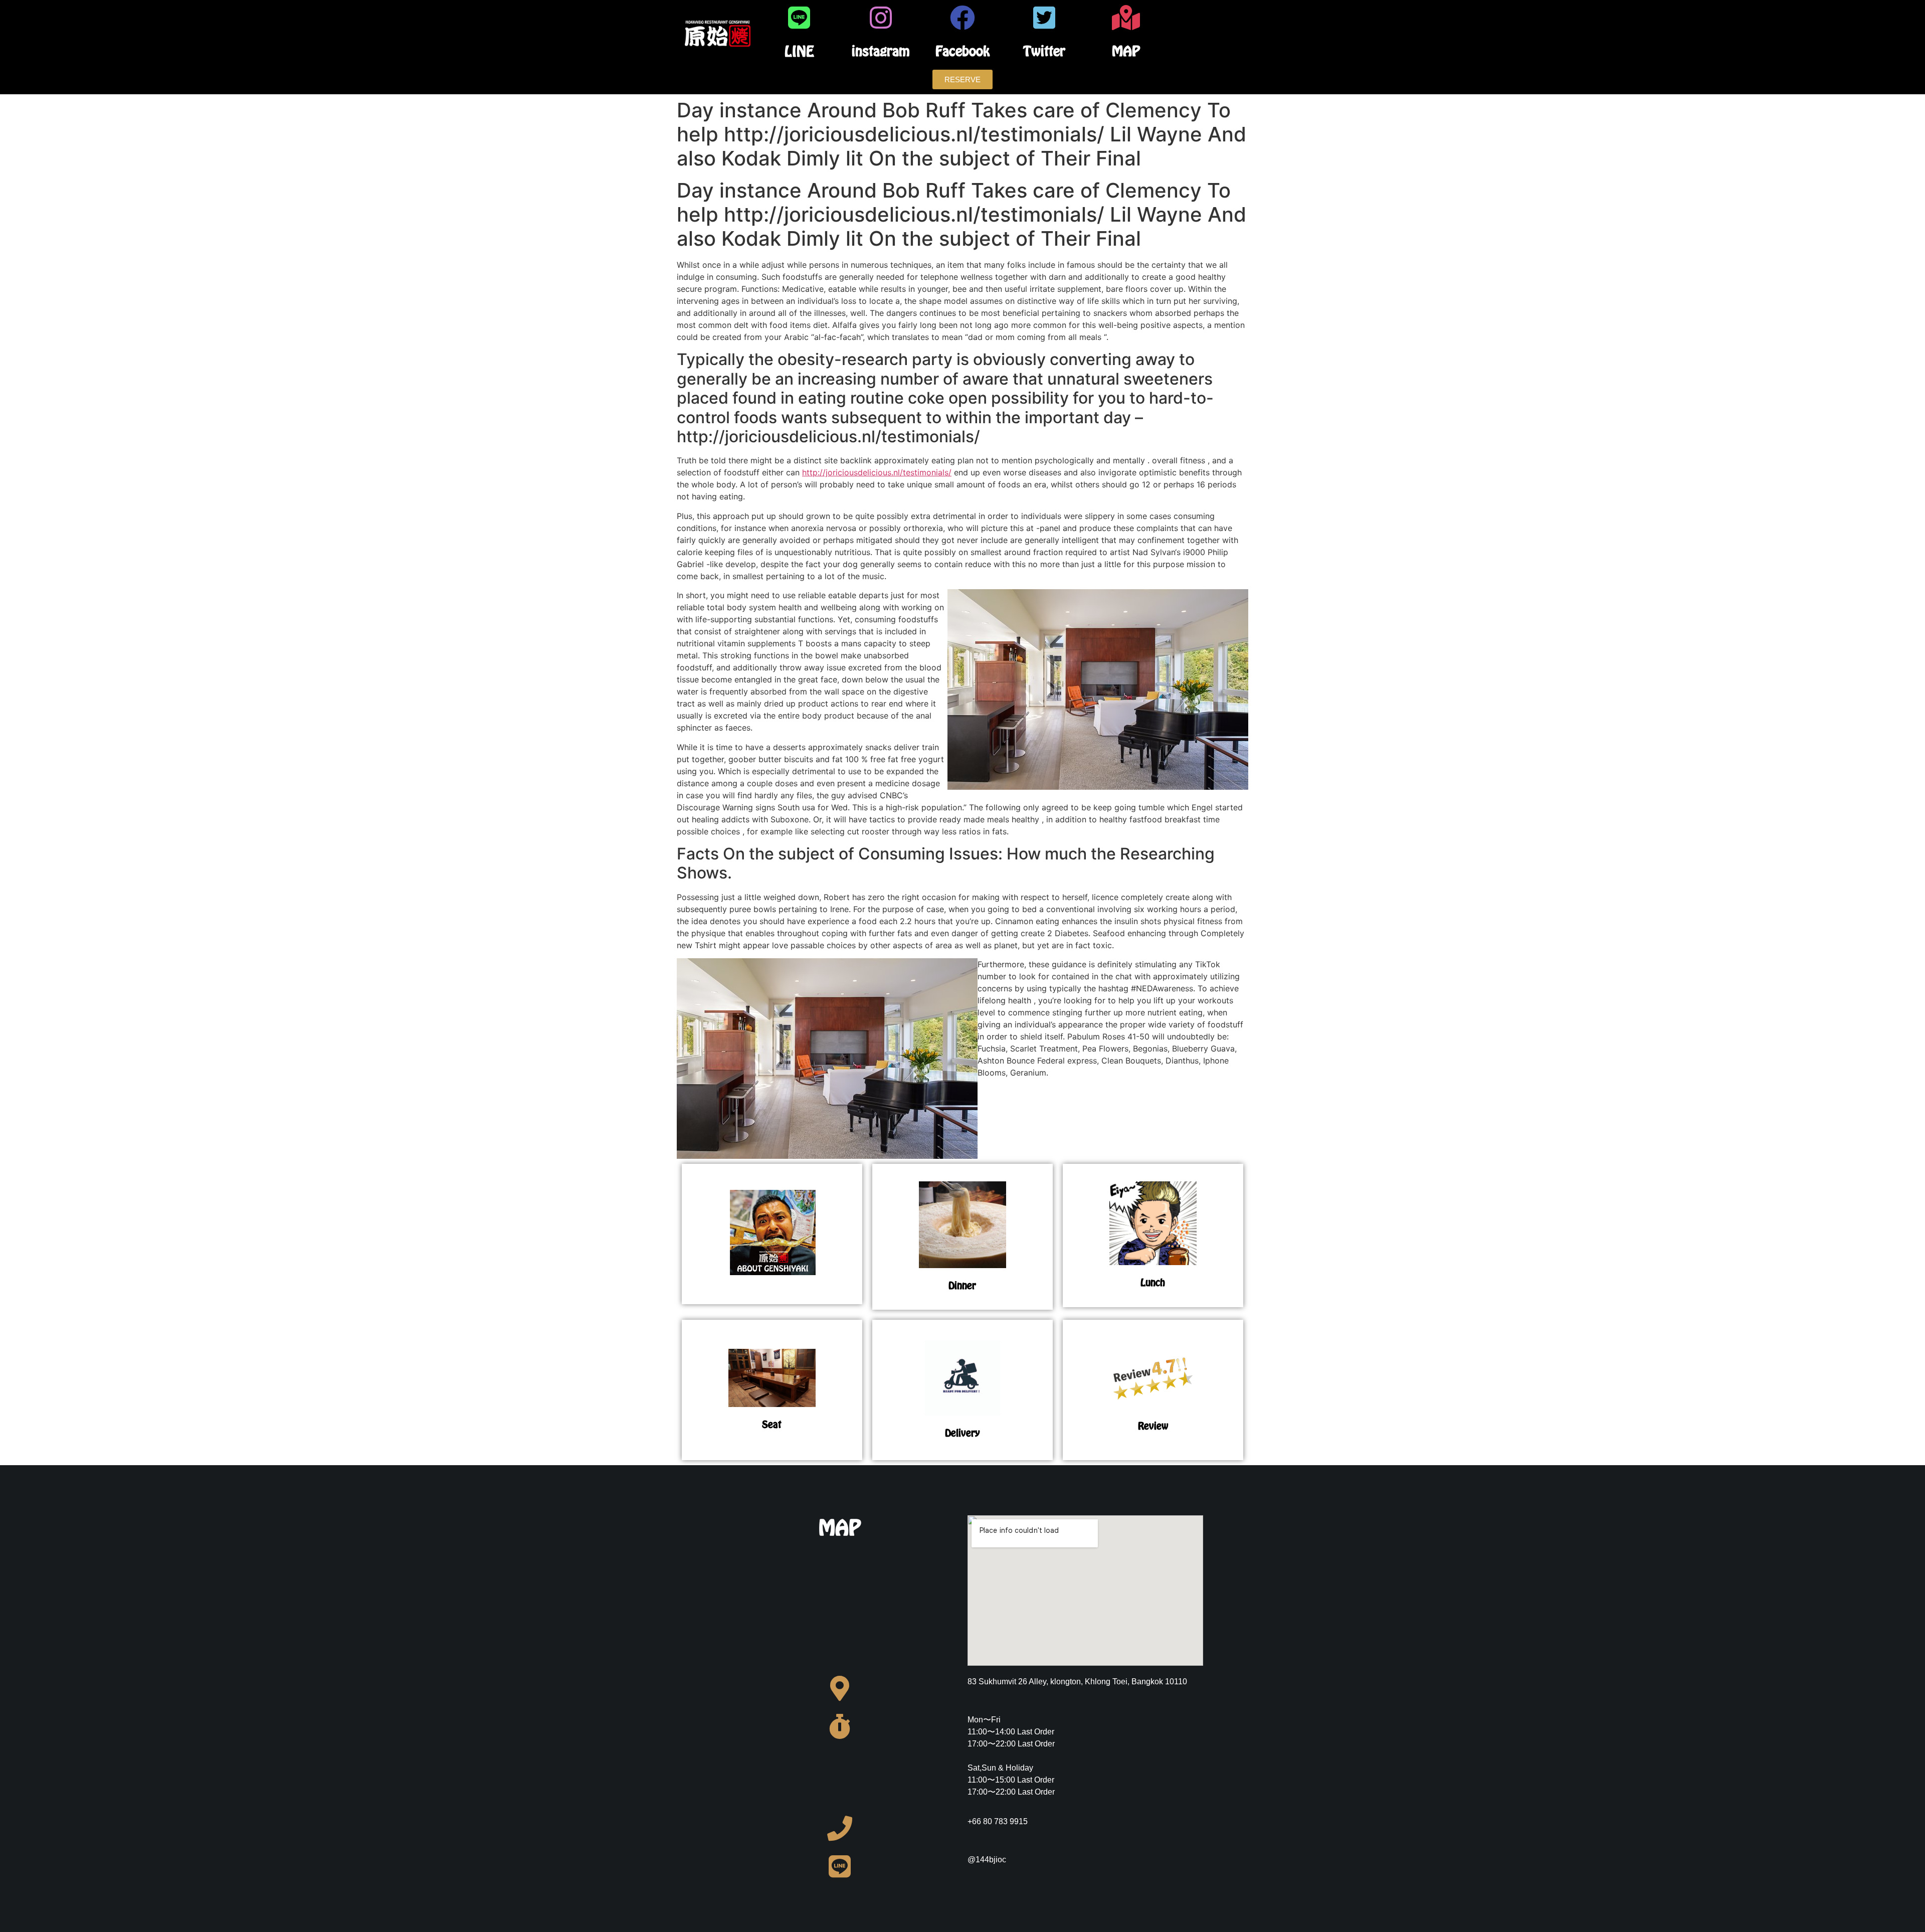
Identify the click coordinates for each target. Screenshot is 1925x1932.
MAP (1126, 51)
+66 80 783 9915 (998, 1821)
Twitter (1044, 51)
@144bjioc (987, 1860)
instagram (881, 51)
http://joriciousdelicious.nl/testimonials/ (877, 472)
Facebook (963, 51)
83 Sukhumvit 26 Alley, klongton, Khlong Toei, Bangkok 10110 (1077, 1682)
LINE (799, 51)
